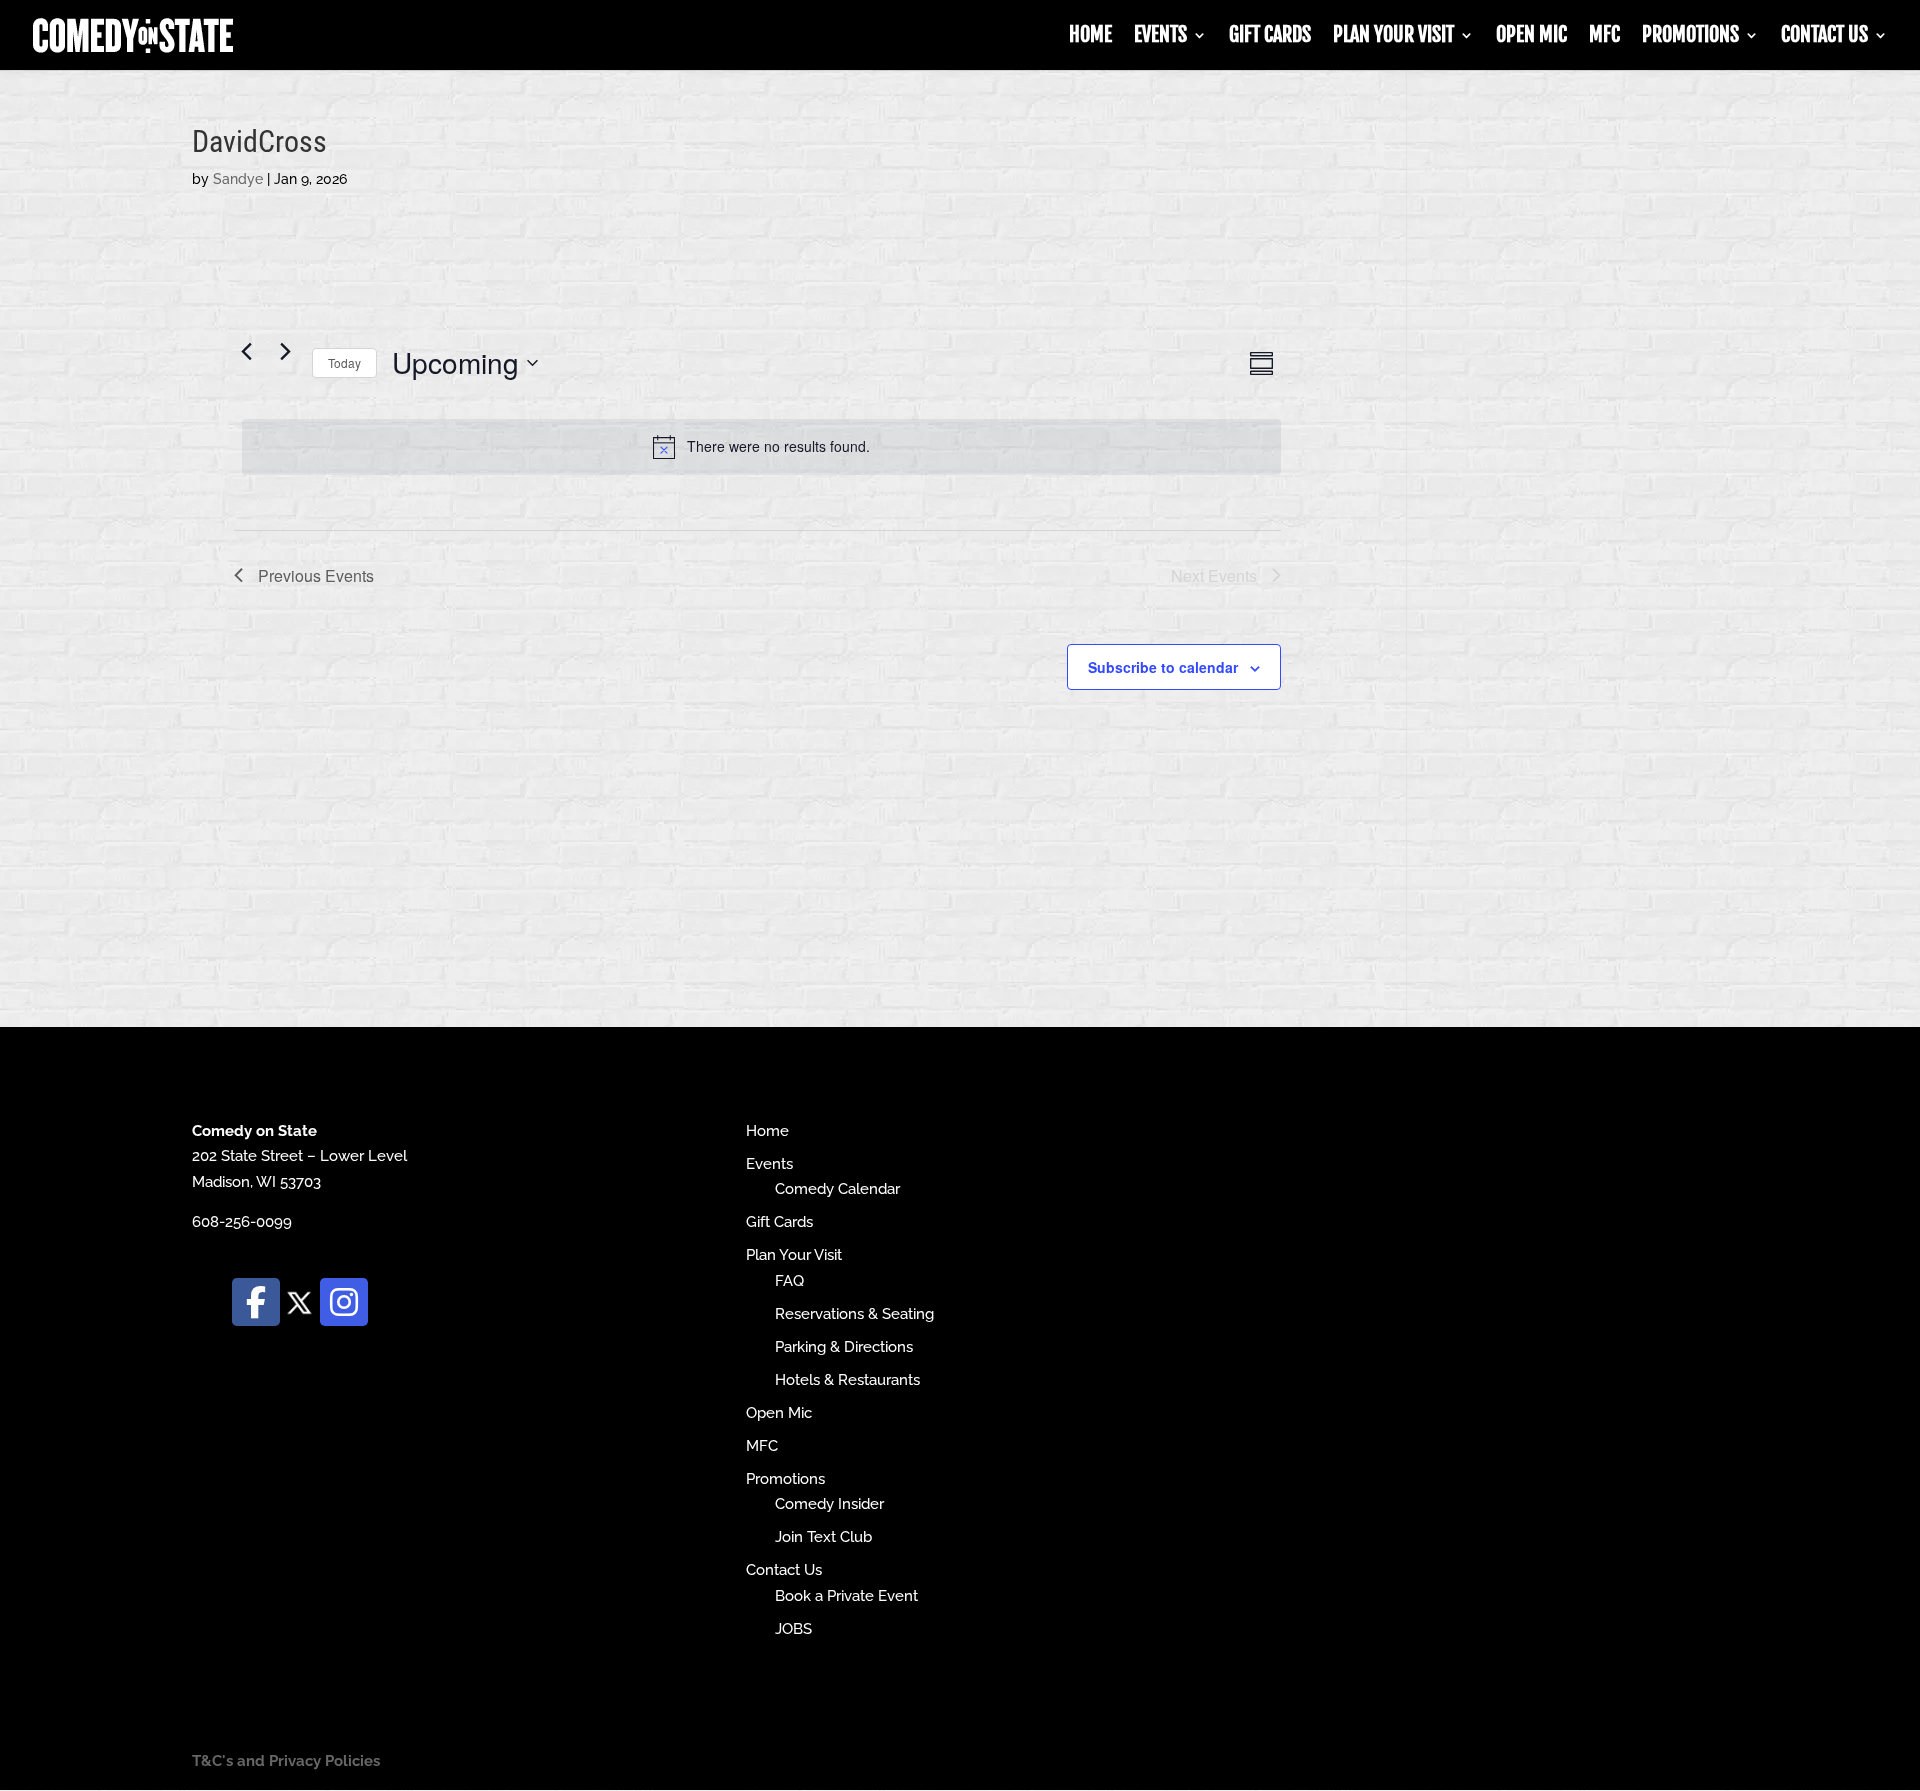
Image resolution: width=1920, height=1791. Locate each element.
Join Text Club (823, 1537)
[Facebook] (256, 1302)
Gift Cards (1270, 37)
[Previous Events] (246, 352)
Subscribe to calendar (1163, 667)
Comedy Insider (829, 1504)
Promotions (1690, 37)
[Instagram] (344, 1302)
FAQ (789, 1281)
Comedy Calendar (837, 1189)
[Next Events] (285, 352)
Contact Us (1824, 37)
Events (1160, 37)
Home (1090, 37)
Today (344, 362)
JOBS (793, 1629)
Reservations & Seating (854, 1314)
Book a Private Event (846, 1596)
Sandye (238, 179)
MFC (1604, 37)
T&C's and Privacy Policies (286, 1761)
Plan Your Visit (1393, 37)
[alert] (761, 447)
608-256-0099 (242, 1222)
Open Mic (1531, 37)
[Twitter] (300, 1301)
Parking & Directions (844, 1347)
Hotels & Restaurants (847, 1380)
